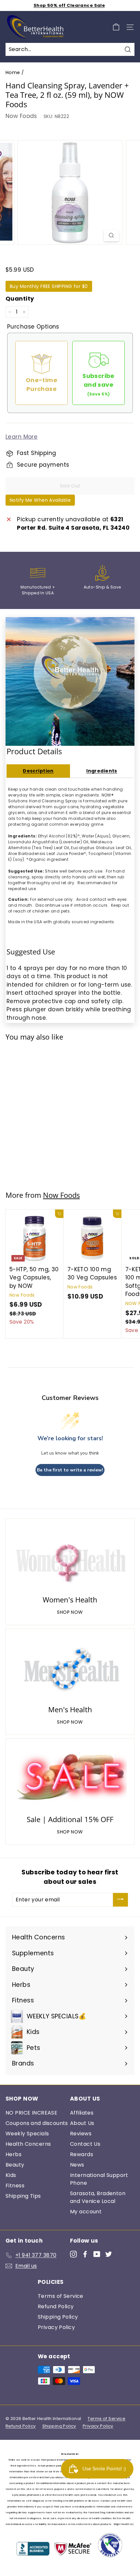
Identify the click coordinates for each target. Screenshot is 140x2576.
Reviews (81, 2134)
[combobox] (70, 49)
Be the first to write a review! (70, 1470)
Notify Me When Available (40, 500)
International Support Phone (99, 2179)
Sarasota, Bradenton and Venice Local (98, 2197)
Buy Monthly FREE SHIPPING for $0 (49, 286)
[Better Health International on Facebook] (85, 2254)
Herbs (14, 2154)
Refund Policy (56, 2306)
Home (13, 72)
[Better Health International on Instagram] (73, 2254)
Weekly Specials (27, 2134)
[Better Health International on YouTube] (97, 2254)
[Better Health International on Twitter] (109, 2254)
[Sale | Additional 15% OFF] (70, 1778)
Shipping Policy (58, 2317)
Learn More (21, 437)
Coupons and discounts (37, 2123)
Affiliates (82, 2113)
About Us (82, 2123)
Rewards (82, 2154)
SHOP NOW (70, 1612)
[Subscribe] (120, 1900)
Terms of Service (61, 2296)
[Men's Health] (70, 1668)
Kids (11, 2175)
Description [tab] (38, 771)
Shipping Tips (23, 2196)
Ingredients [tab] (102, 771)
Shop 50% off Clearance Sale (69, 5)
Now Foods (21, 116)
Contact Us (85, 2144)
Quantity (20, 298)
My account (86, 2212)
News (77, 2165)
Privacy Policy (56, 2327)
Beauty (15, 2165)
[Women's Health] (70, 1558)
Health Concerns (28, 2144)
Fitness (15, 2186)
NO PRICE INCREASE (31, 2113)
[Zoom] (111, 236)
